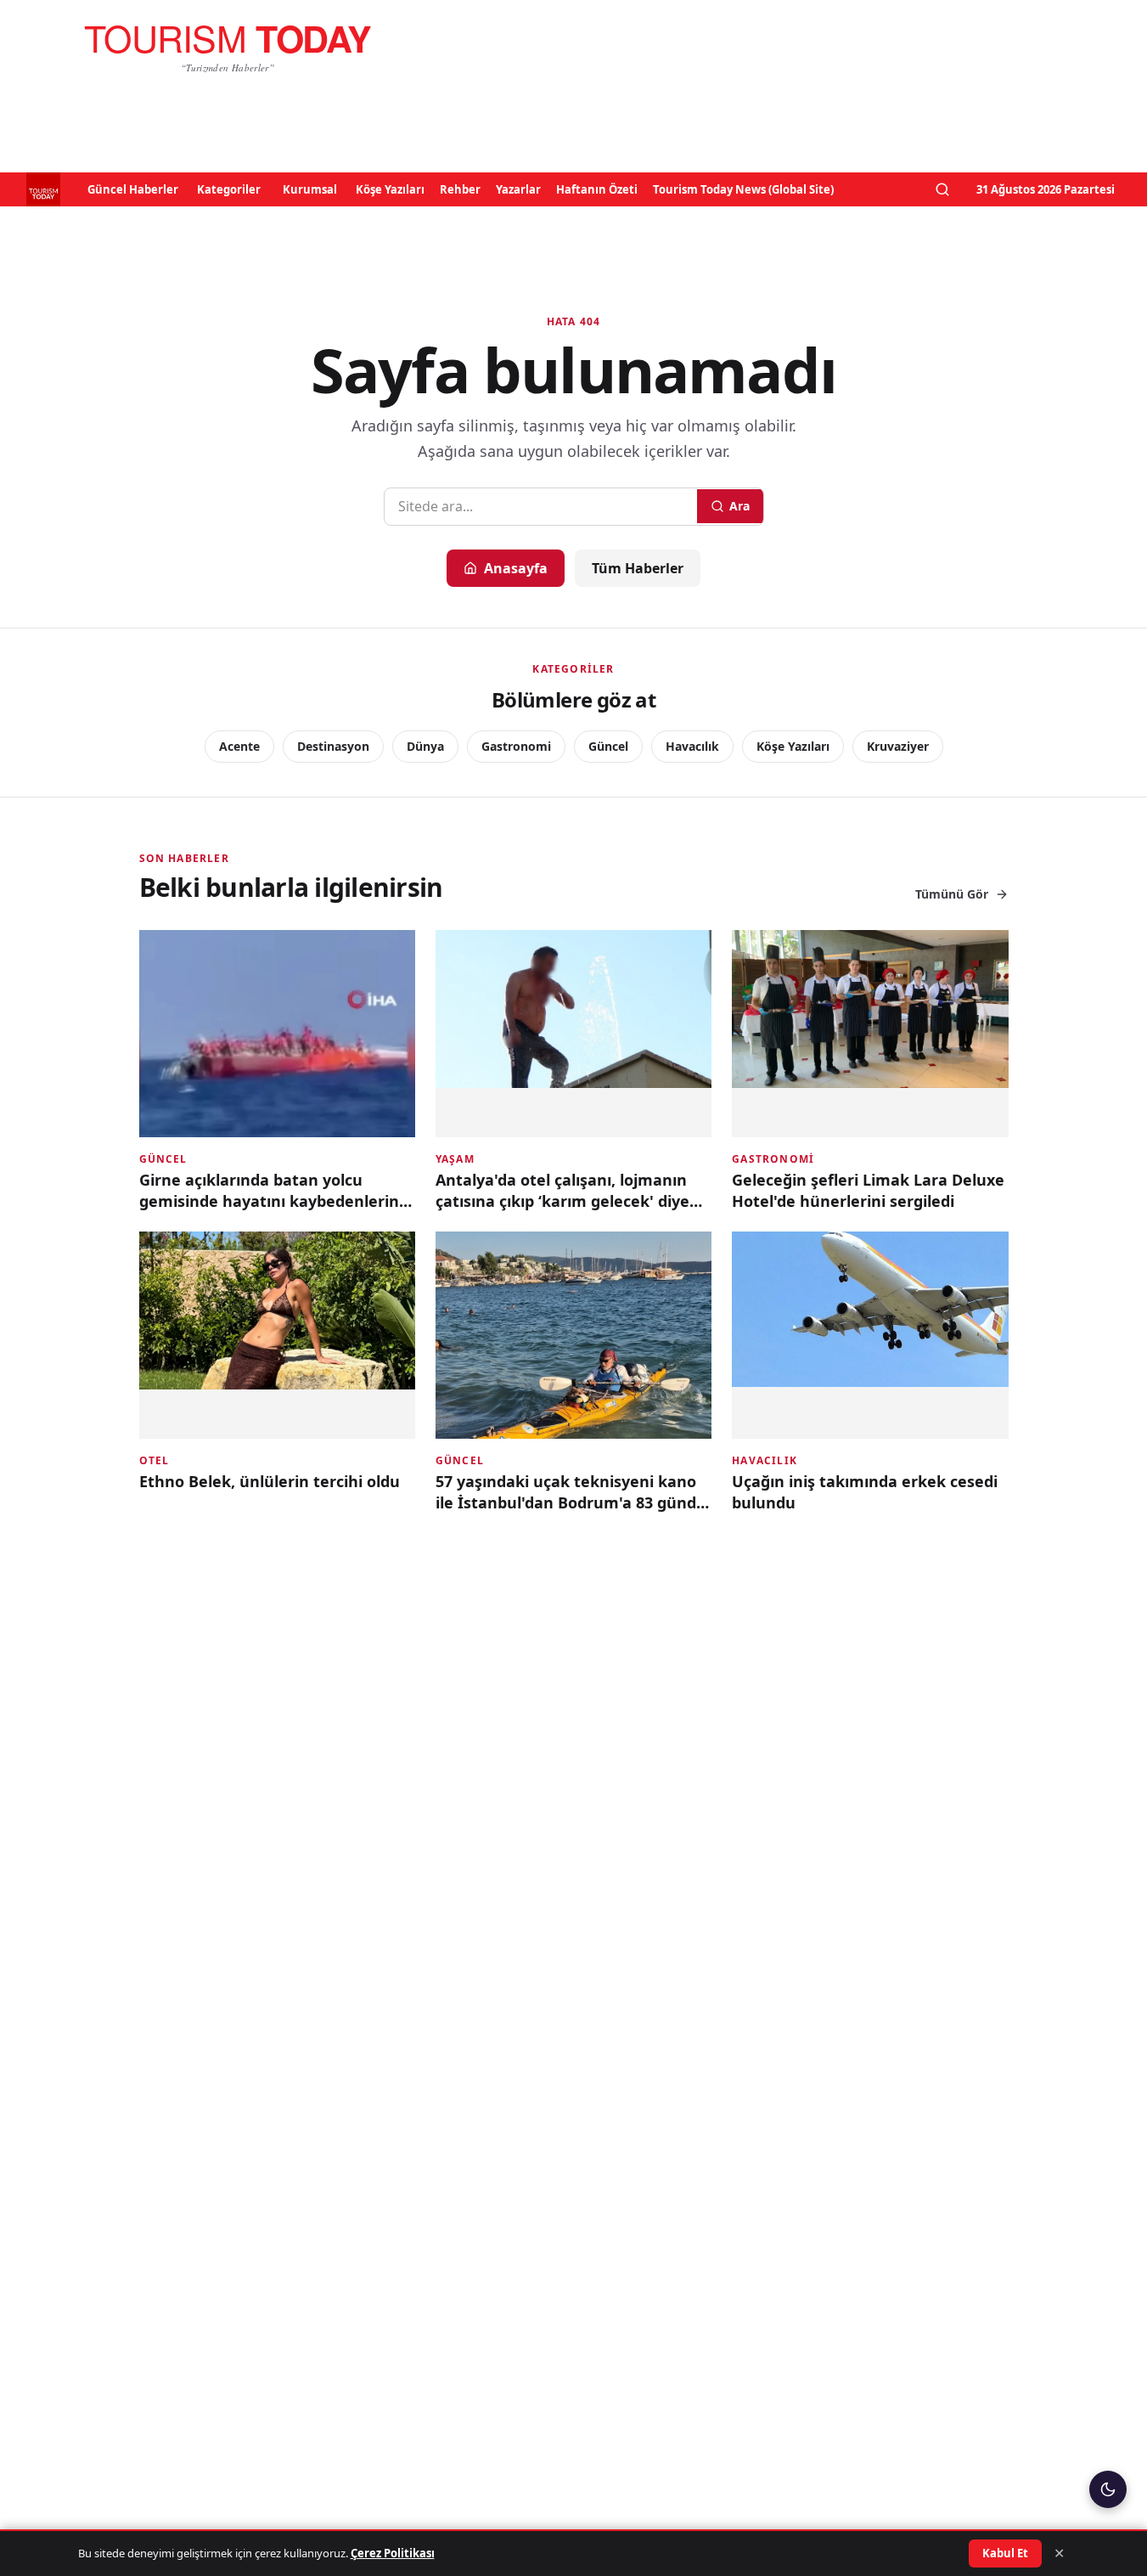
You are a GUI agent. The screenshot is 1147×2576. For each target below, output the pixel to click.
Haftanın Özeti (597, 189)
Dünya (425, 746)
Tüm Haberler (638, 568)
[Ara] (942, 189)
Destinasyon (333, 746)
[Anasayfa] (228, 48)
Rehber (460, 189)
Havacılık (692, 746)
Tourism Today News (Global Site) (743, 189)
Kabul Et (1005, 2553)
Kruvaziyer (898, 746)
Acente (239, 746)
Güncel (608, 746)
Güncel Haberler (133, 189)
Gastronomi (516, 746)
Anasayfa (516, 568)
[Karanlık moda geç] (1108, 2489)
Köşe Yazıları (390, 189)
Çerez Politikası (393, 2553)
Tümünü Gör (952, 894)
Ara (739, 506)
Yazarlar (518, 189)
